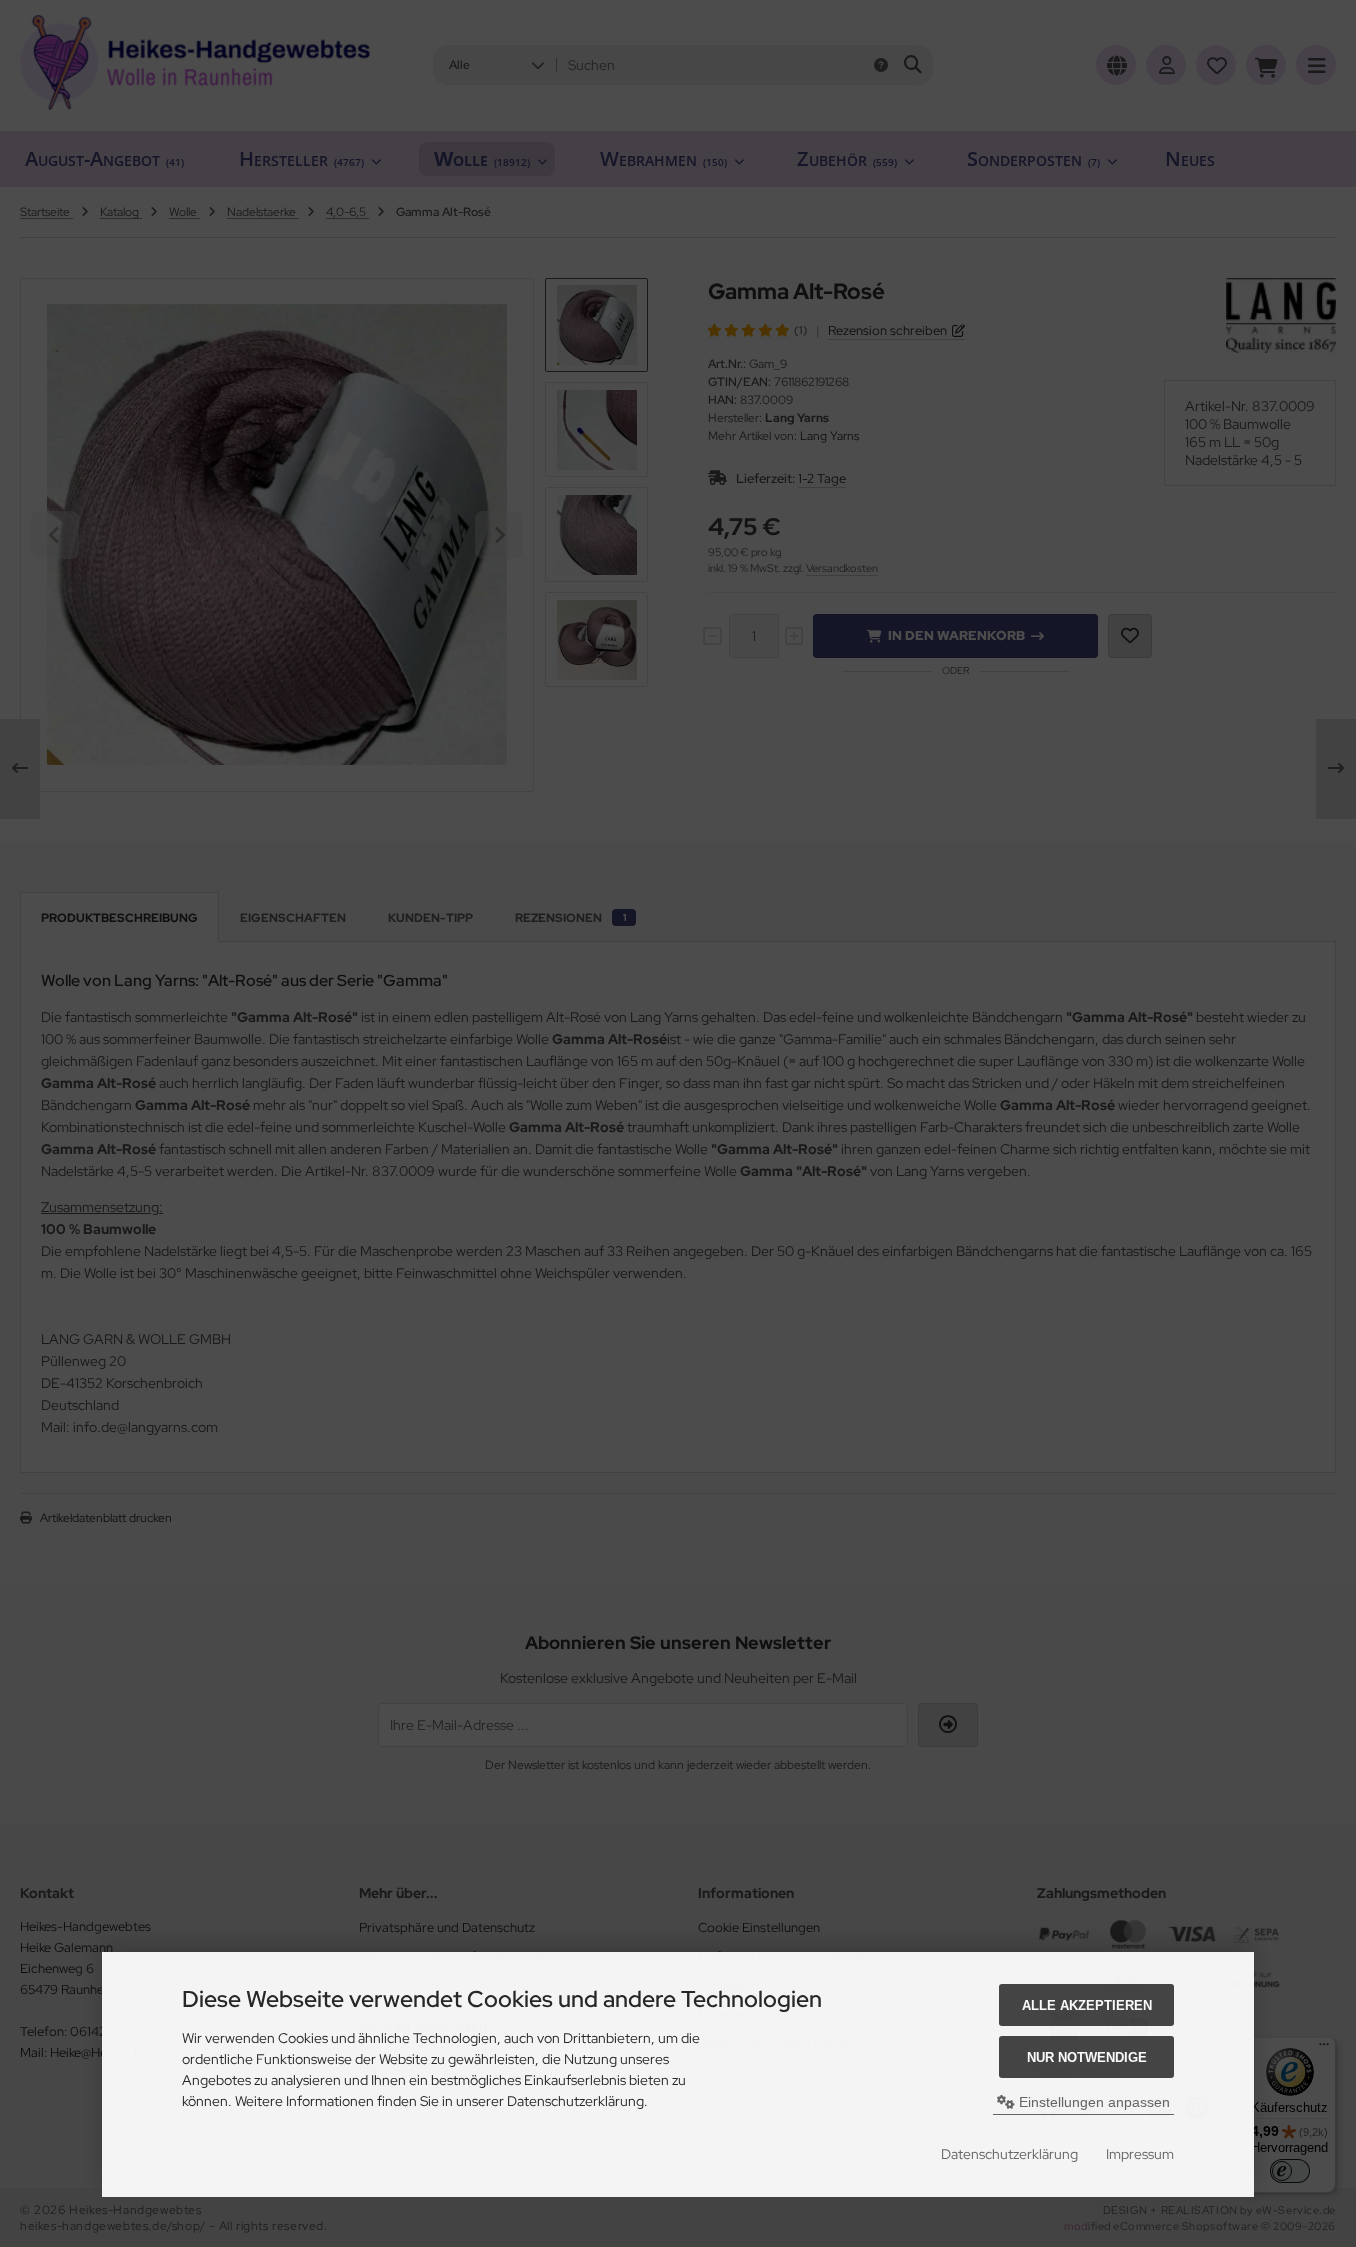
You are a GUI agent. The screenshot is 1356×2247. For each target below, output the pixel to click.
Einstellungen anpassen (1092, 2102)
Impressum (1140, 2154)
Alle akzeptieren (1087, 2005)
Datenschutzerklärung (1009, 2154)
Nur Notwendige (1087, 2057)
